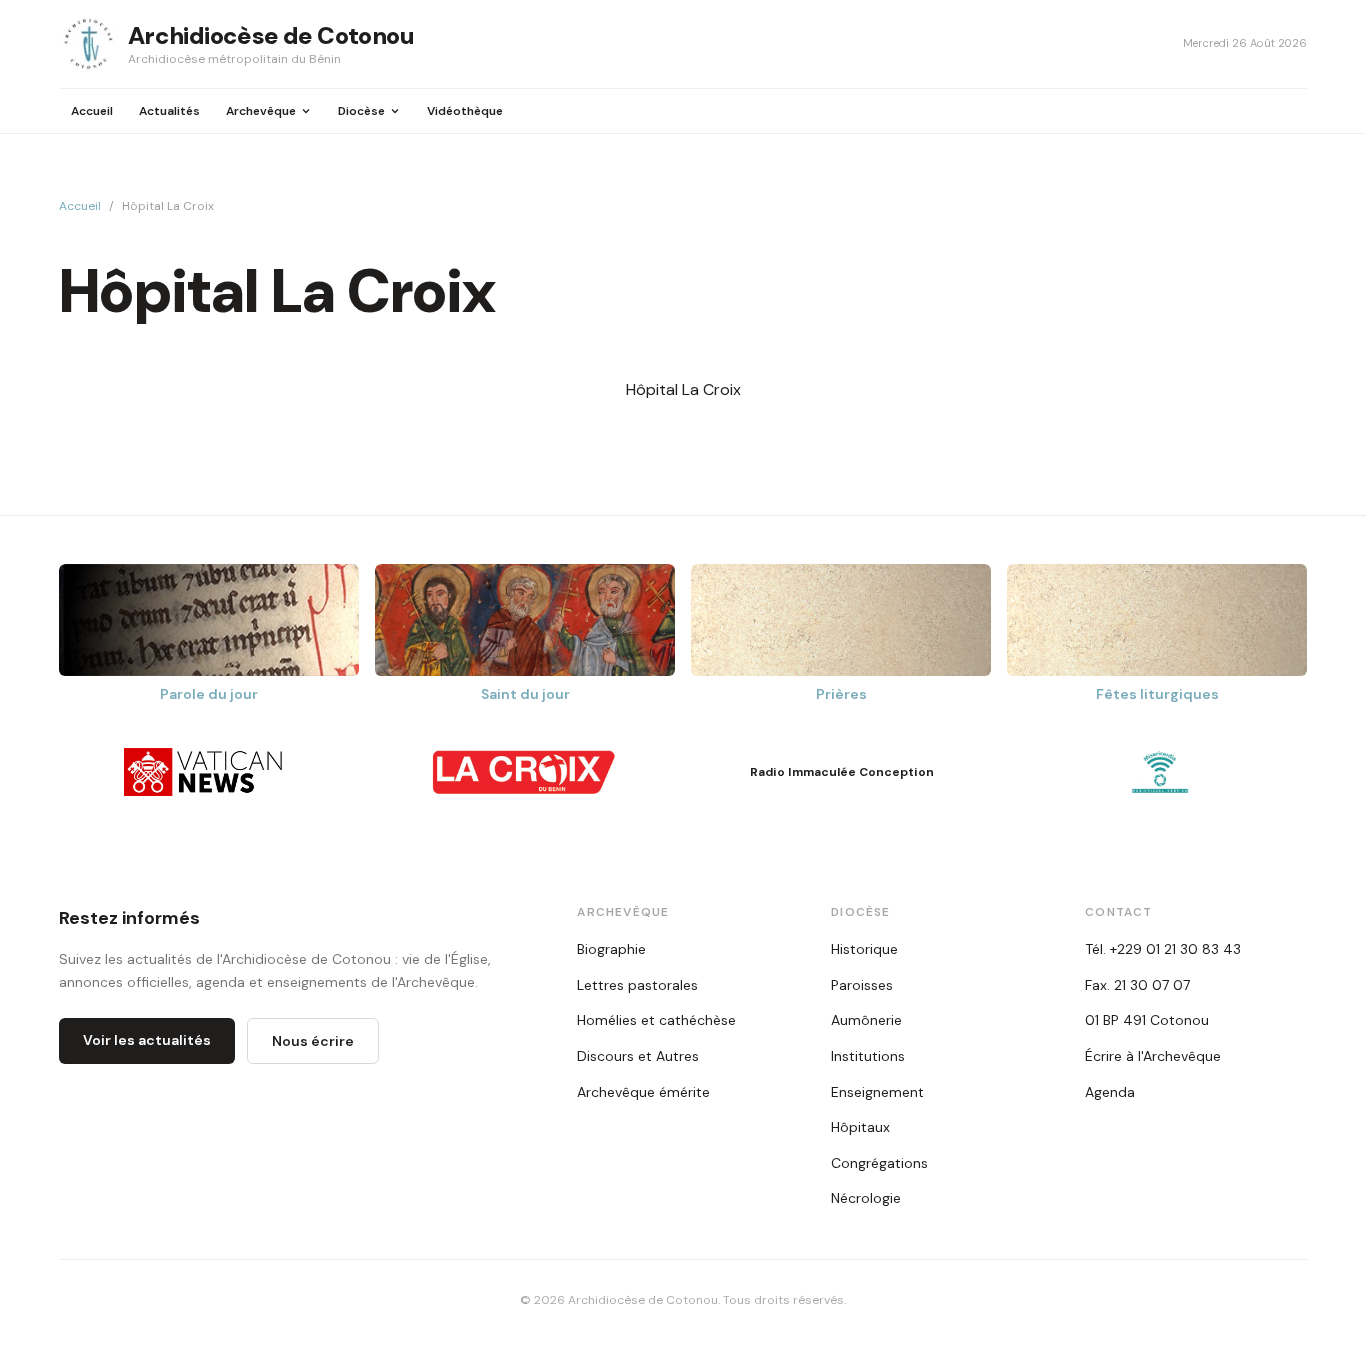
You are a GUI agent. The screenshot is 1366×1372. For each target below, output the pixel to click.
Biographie (611, 949)
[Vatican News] (206, 772)
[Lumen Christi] (1160, 772)
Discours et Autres (638, 1056)
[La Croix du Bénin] (524, 772)
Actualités (169, 111)
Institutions (868, 1056)
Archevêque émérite (643, 1092)
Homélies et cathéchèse (656, 1020)
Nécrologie (866, 1198)
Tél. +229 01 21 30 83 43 (1163, 949)
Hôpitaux (860, 1127)
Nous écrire (313, 1041)
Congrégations (879, 1163)
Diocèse (361, 111)
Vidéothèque (465, 111)
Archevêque (261, 111)
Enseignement (877, 1092)
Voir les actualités (147, 1040)
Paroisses (862, 985)
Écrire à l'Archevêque (1153, 1056)
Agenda (1110, 1092)
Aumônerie (866, 1020)
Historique (864, 949)
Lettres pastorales (637, 985)
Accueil (92, 111)
